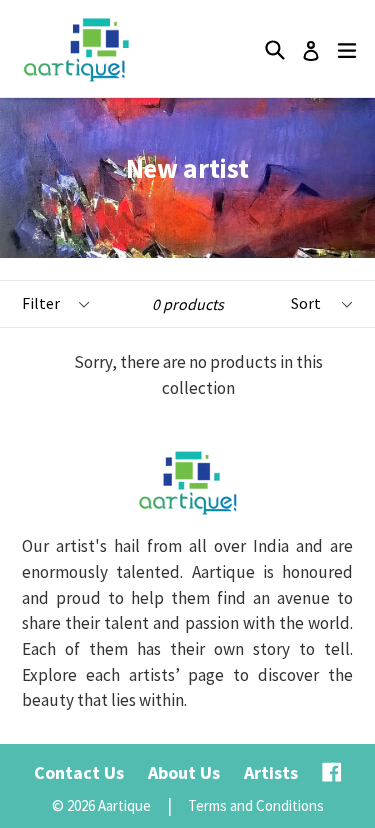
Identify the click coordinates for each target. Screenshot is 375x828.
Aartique (124, 805)
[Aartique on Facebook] (332, 772)
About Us (184, 772)
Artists (271, 772)
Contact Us (79, 772)
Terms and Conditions (256, 805)
